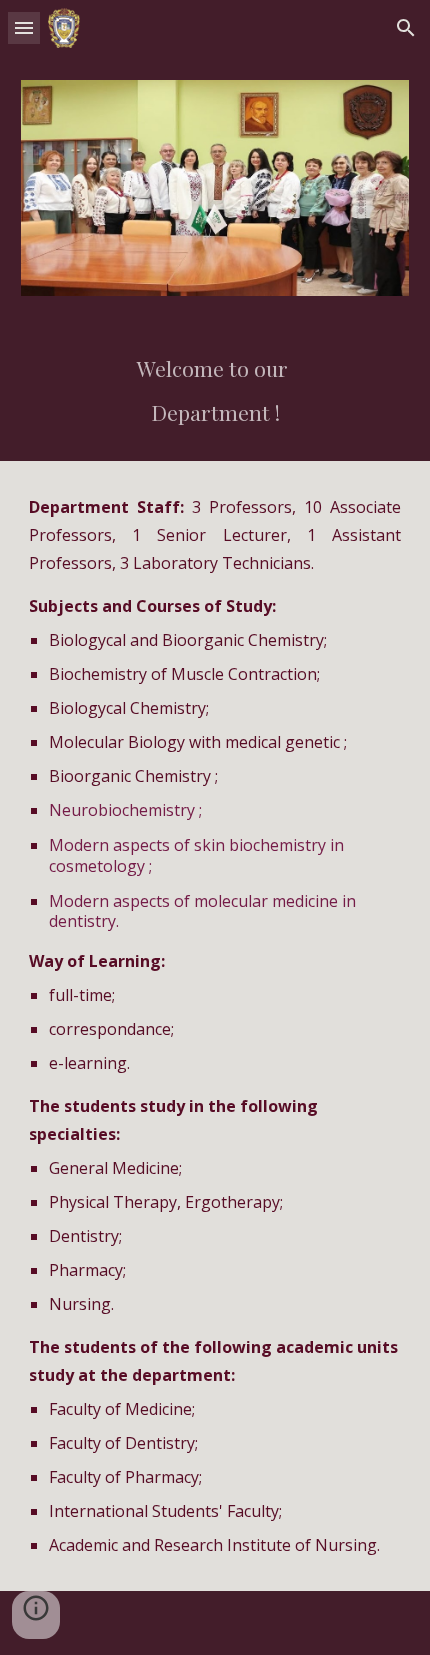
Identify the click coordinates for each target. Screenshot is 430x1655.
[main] (215, 390)
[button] (24, 27)
